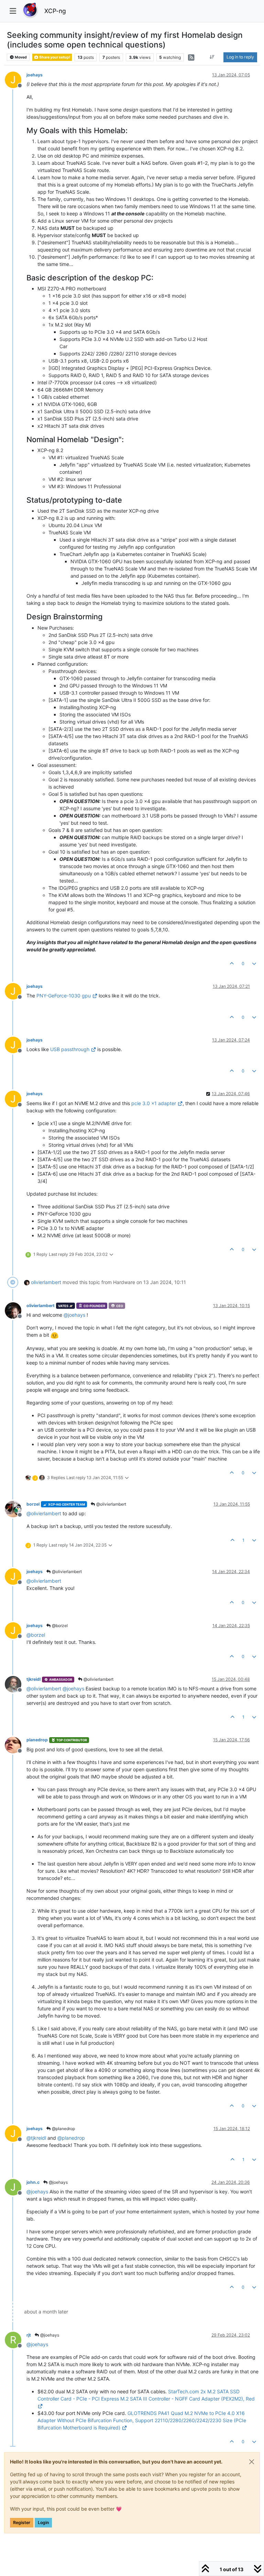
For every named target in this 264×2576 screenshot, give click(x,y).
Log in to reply (240, 57)
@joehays (58, 2182)
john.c (33, 2182)
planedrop (37, 1740)
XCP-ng (55, 11)
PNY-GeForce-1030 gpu (64, 996)
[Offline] (16, 1310)
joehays (35, 75)
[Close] (252, 2462)
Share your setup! (54, 57)
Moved (20, 57)
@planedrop (63, 2129)
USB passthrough (70, 1049)
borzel (33, 1504)
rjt (29, 2335)
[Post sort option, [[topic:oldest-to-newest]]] (212, 57)
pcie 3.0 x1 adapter (154, 1103)
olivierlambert (46, 1282)
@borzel (59, 1626)
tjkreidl (34, 1679)
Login (43, 2522)
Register (22, 2522)
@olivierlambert (111, 1504)
